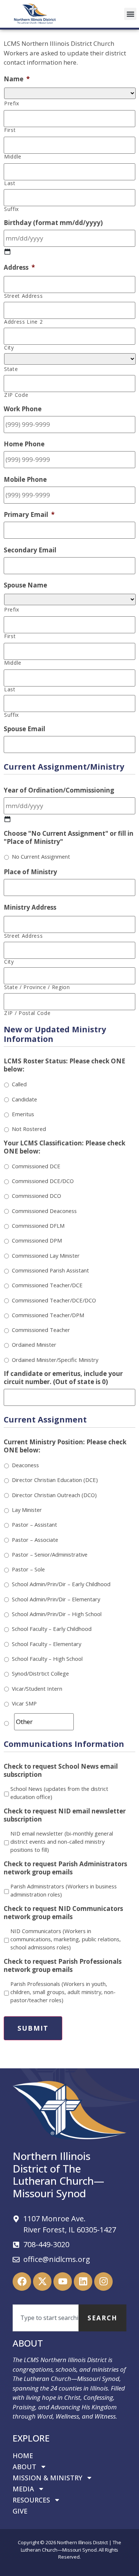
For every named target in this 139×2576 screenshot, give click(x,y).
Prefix (12, 103)
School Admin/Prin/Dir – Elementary (56, 1599)
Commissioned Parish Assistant (50, 1270)
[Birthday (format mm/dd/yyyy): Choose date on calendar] (7, 252)
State (11, 369)
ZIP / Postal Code (27, 1013)
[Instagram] (103, 2282)
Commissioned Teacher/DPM (48, 1315)
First (10, 130)
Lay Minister (27, 1510)
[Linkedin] (83, 2282)
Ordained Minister (34, 1345)
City (9, 348)
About (24, 2467)
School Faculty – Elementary (47, 1644)
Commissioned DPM (37, 1240)
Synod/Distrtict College (40, 1673)
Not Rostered (29, 1129)
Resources (31, 2500)
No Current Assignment (41, 856)
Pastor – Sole (28, 1569)
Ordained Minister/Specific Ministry (55, 1360)
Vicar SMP (24, 1703)
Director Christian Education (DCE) (55, 1480)
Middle (13, 157)
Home (23, 2456)
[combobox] (46, 2318)
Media (23, 2489)
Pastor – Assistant (34, 1524)
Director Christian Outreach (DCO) (54, 1495)
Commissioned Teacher (41, 1330)
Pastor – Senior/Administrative (50, 1554)
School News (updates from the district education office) (59, 1793)
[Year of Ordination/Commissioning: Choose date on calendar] (7, 819)
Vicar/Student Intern (37, 1689)
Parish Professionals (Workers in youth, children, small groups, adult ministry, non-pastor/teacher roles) (63, 1992)
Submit (33, 2028)
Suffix (11, 209)
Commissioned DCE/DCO (43, 1181)
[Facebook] (22, 2282)
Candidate (24, 1099)
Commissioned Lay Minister (46, 1255)
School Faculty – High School (47, 1659)
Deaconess (25, 1465)
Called (19, 1084)
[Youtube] (63, 2282)
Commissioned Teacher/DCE (47, 1285)
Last (10, 183)
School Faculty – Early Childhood (52, 1629)
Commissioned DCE (36, 1166)
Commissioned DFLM (38, 1226)
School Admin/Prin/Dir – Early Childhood (61, 1584)
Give (20, 2511)
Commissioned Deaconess (44, 1211)
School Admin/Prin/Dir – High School (57, 1614)
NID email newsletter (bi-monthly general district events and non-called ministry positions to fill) (62, 1842)
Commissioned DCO (37, 1196)
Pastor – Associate (35, 1540)
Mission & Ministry (47, 2478)
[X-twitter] (42, 2282)
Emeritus (23, 1114)
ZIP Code (16, 395)
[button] (130, 14)
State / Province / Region (37, 987)
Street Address (23, 296)
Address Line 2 (23, 322)
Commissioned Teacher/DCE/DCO (54, 1300)
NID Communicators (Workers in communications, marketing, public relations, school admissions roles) (66, 1939)
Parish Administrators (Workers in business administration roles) (64, 1890)
